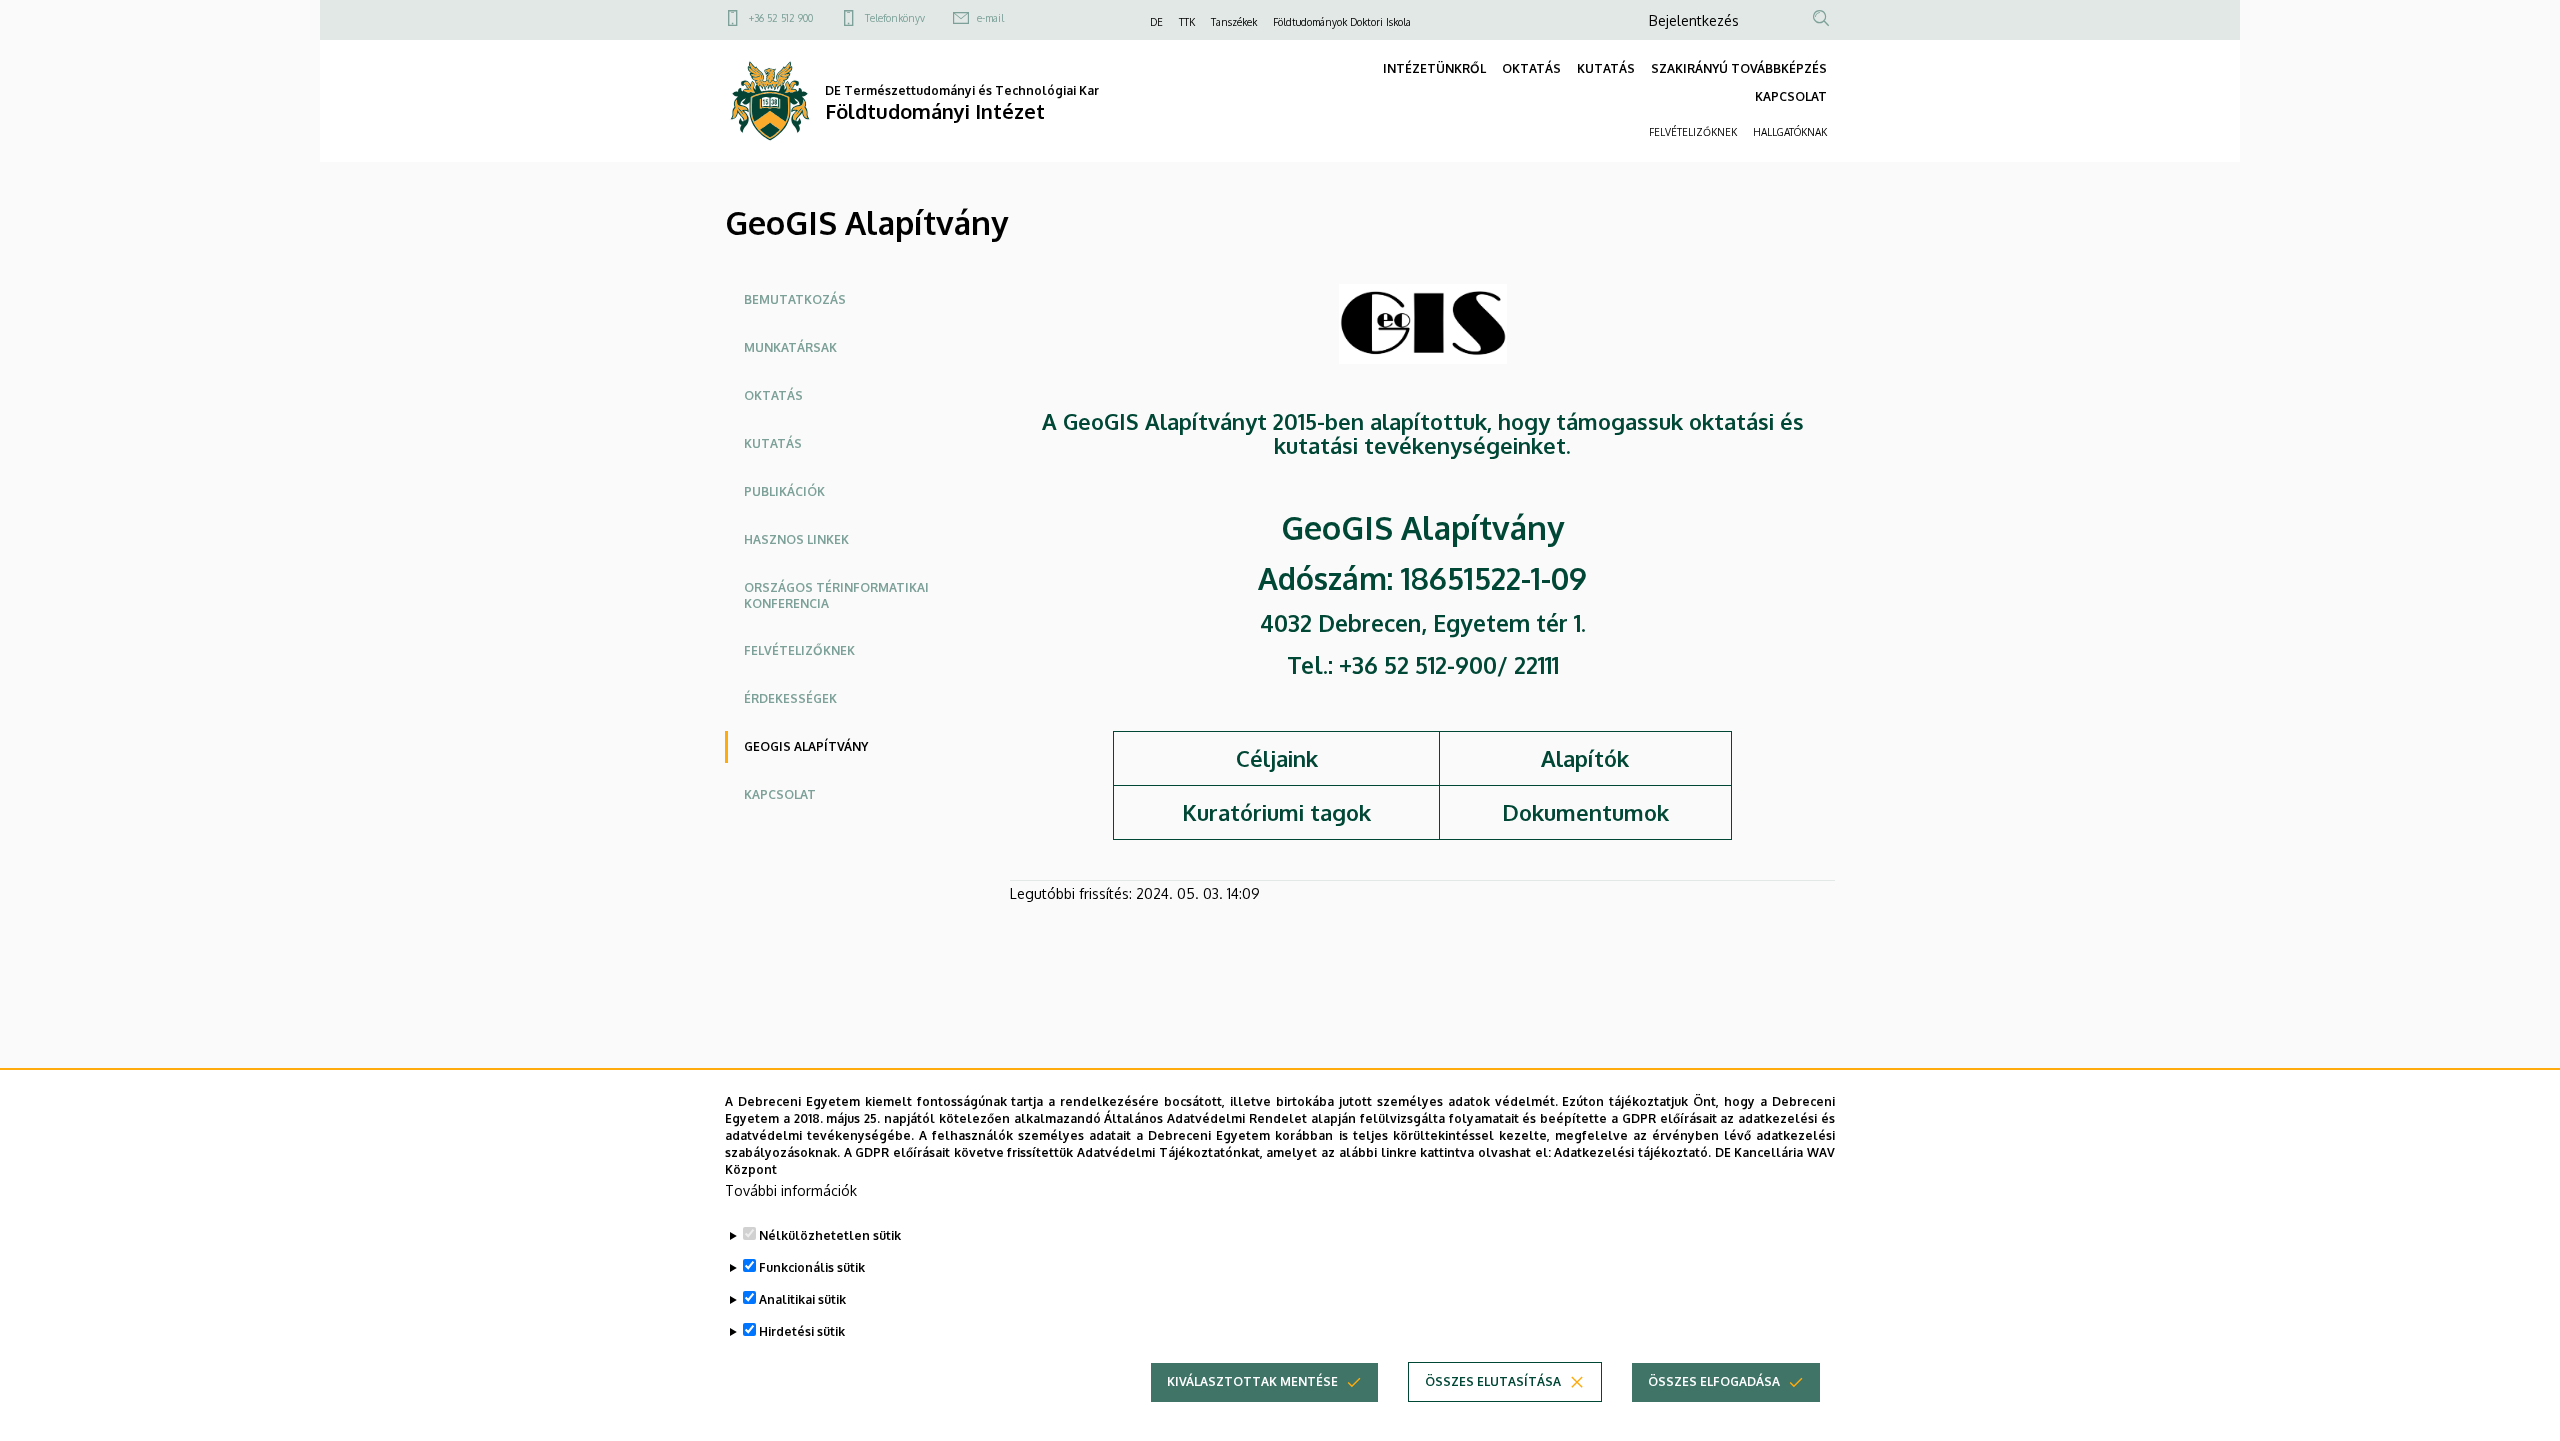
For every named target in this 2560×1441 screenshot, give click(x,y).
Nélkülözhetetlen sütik (830, 1235)
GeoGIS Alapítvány (806, 746)
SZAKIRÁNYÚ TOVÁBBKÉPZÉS (1739, 68)
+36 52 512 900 (781, 18)
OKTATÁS (1531, 68)
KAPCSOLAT (1791, 96)
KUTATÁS (1606, 68)
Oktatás (773, 395)
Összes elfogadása (1714, 1381)
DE (1156, 22)
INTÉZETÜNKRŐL (1434, 68)
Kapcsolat (780, 794)
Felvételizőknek (799, 650)
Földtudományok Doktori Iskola (1342, 22)
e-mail (990, 18)
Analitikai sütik (802, 1299)
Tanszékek (1234, 22)
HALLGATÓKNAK (1790, 132)
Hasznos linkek (796, 539)
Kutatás (773, 443)
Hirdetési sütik (802, 1331)
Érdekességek (790, 698)
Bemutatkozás (795, 299)
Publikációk (784, 491)
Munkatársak (790, 347)
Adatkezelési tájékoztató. (1632, 1151)
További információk (791, 1190)
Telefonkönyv (895, 18)
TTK (1187, 22)
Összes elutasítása (1493, 1381)
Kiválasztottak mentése (1252, 1381)
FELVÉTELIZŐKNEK (1693, 132)
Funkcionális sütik (812, 1267)
